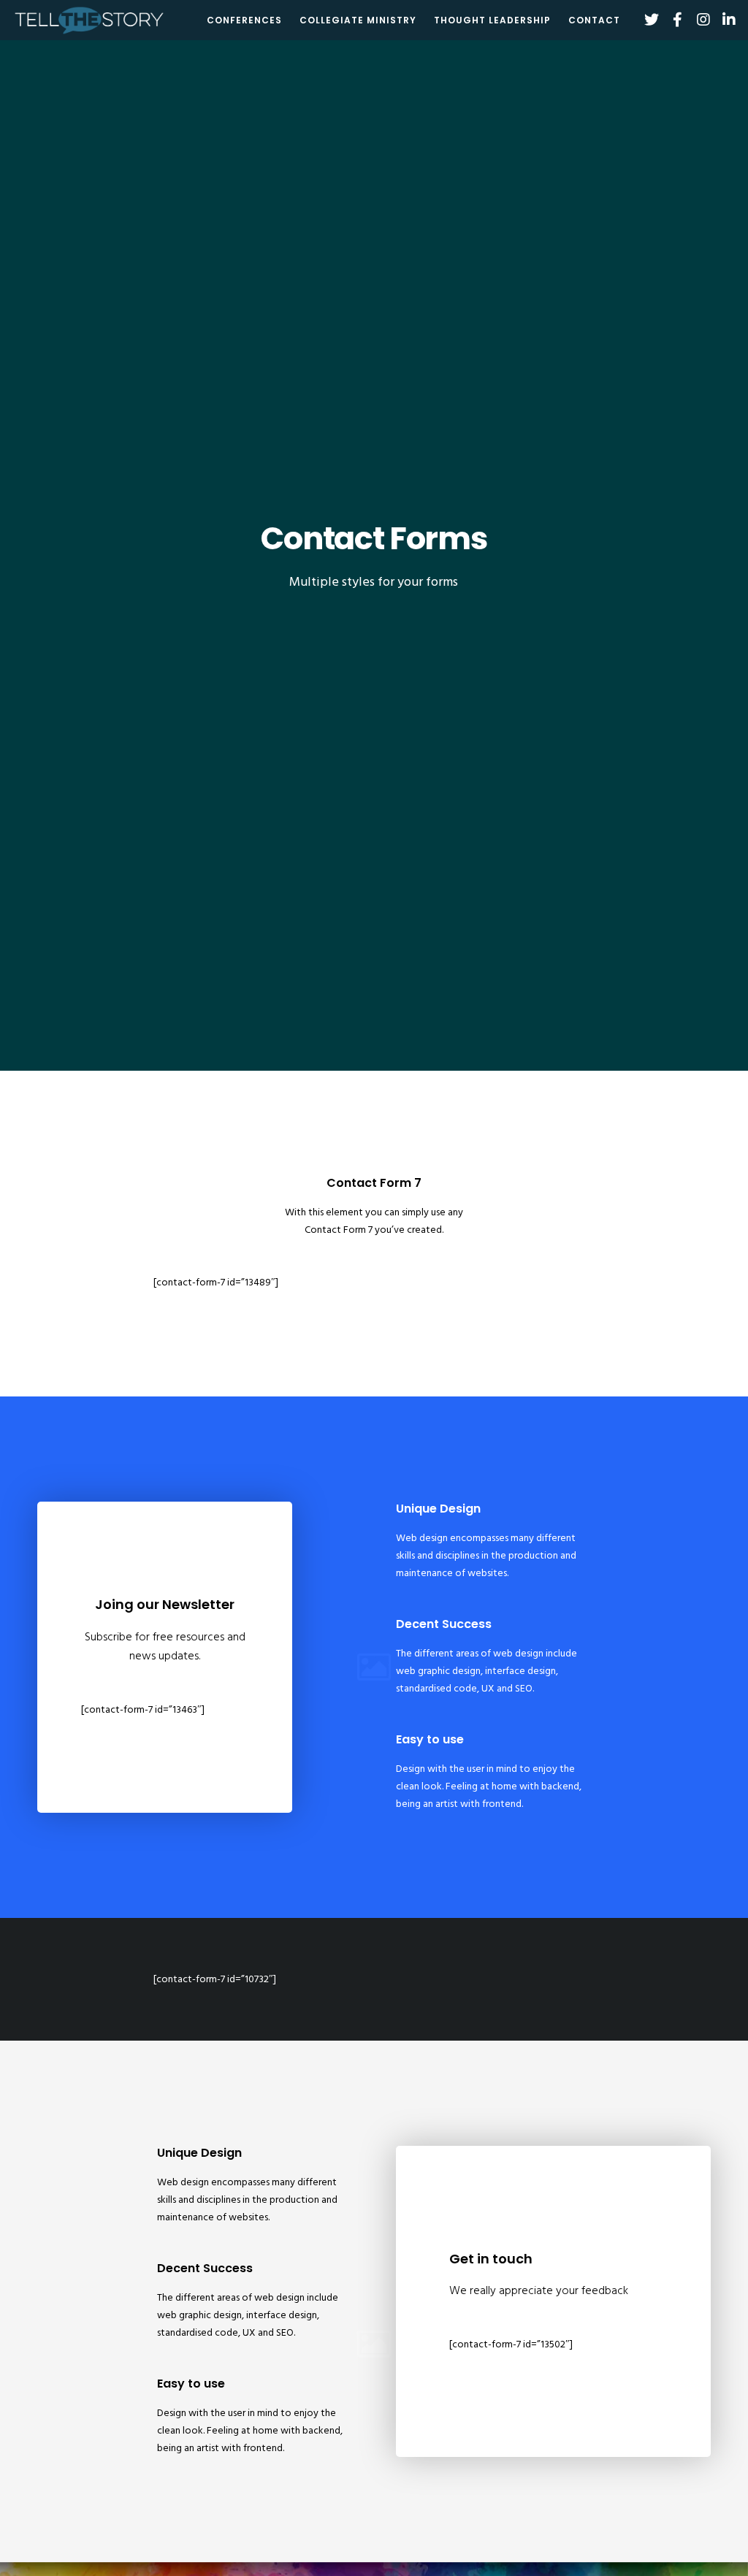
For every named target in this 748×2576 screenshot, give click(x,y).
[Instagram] (698, 20)
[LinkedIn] (724, 20)
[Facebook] (672, 20)
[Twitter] (646, 20)
